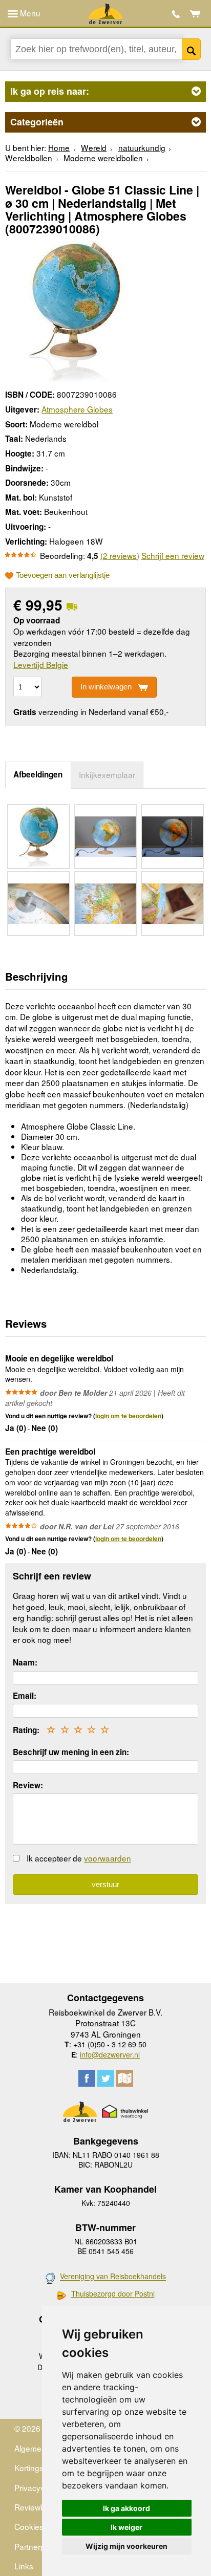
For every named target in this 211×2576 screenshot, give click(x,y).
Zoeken (191, 49)
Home (59, 147)
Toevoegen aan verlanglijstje (63, 575)
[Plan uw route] (125, 2078)
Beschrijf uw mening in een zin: (71, 1752)
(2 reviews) (120, 555)
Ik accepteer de (79, 1858)
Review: (28, 1785)
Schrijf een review (173, 555)
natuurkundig (142, 147)
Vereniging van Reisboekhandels (113, 2277)
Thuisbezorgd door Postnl (113, 2294)
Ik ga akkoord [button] (126, 2508)
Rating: (26, 1730)
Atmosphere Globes (77, 409)
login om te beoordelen (128, 1416)
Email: (25, 1696)
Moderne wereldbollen (103, 158)
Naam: (25, 1662)
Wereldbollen (29, 158)
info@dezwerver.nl (110, 2054)
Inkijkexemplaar (107, 774)
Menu (29, 13)
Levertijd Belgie (41, 664)
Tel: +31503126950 (176, 14)
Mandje (195, 14)
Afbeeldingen (38, 774)
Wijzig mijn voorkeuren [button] (126, 2546)
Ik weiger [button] (126, 2527)
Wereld (94, 147)
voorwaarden (108, 1858)
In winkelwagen (106, 687)
